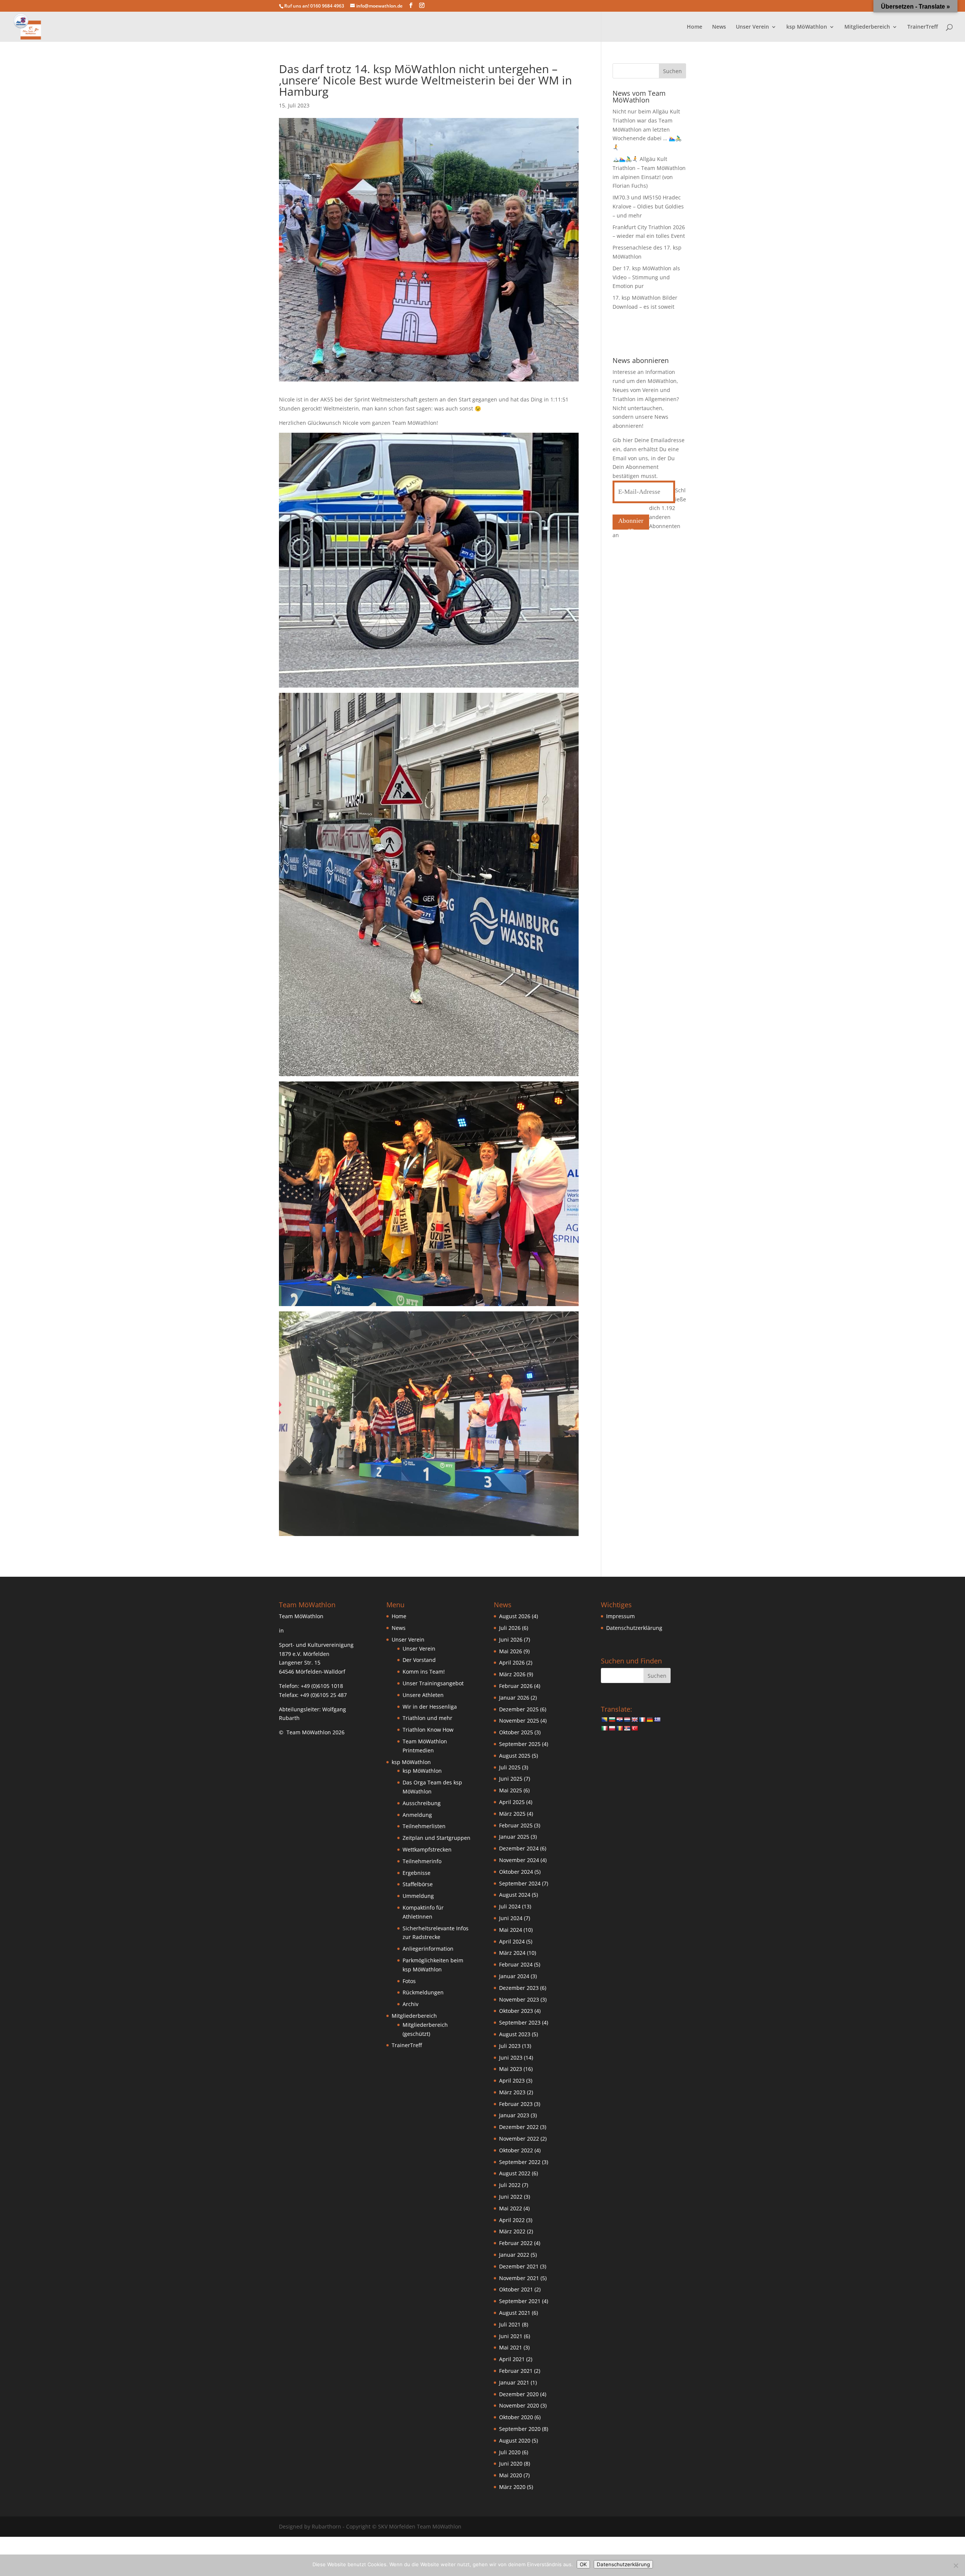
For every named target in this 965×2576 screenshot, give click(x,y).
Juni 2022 (511, 2197)
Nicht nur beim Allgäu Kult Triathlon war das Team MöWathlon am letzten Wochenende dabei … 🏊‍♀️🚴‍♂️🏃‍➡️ (647, 129)
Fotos (409, 1981)
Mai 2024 (511, 1930)
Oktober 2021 (516, 2289)
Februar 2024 (516, 1964)
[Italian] (604, 1728)
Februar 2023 (516, 2104)
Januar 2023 (514, 2115)
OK (583, 2564)
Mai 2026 (511, 1651)
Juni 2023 (511, 2058)
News (719, 27)
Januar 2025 (514, 1837)
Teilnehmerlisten (424, 1826)
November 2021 (519, 2278)
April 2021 (512, 2359)
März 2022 (512, 2231)
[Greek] (657, 1720)
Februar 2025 (516, 1825)
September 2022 (520, 2162)
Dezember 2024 (519, 1848)
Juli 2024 (510, 1906)
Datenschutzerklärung (634, 1628)
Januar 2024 (514, 1976)
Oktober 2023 (516, 2011)
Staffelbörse (418, 1884)
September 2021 (520, 2301)
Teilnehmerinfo (422, 1861)
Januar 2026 (514, 1698)
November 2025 (519, 1721)
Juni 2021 (511, 2336)
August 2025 (515, 1756)
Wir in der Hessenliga (430, 1707)
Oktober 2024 (516, 1872)
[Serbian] (627, 1728)
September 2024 (520, 1883)
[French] (642, 1720)
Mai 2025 (511, 1790)
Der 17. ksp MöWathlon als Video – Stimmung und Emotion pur (646, 277)
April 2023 (512, 2081)
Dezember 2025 (519, 1709)
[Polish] (612, 1728)
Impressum (620, 1616)
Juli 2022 (510, 2185)
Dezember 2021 (519, 2266)
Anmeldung (417, 1815)
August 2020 (515, 2440)
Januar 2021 (514, 2382)
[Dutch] (627, 1720)
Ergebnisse (417, 1873)
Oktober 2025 (516, 1732)
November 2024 (519, 1860)
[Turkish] (634, 1728)
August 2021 (515, 2313)
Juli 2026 (510, 1628)
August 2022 (515, 2173)
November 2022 (519, 2139)
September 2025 (520, 1744)
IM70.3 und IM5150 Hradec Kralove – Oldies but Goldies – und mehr (648, 206)
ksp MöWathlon (422, 1771)
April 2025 (512, 1802)
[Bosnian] (604, 1720)
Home (695, 27)
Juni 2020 (511, 2463)
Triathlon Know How (428, 1730)
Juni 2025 (511, 1779)
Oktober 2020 (516, 2417)
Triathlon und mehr (427, 1718)
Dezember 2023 (519, 1988)
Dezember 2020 (519, 2394)
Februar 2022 (516, 2243)
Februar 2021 (516, 2371)
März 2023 (512, 2092)
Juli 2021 (510, 2324)
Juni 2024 (511, 1918)
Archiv (411, 2004)
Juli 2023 (510, 2046)
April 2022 (512, 2220)
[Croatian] (619, 1720)
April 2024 (512, 1941)
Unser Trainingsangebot (433, 1683)
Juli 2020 (510, 2452)
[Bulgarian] (612, 1720)
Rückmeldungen (423, 1992)
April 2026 (512, 1662)
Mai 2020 (511, 2475)
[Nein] (956, 2565)
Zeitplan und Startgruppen (437, 1838)
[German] (649, 1720)
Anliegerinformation (428, 1949)
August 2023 (515, 2034)
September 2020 (520, 2429)
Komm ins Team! (424, 1672)
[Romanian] (619, 1728)
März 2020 (512, 2487)
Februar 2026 (516, 1686)
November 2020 (519, 2405)
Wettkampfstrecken (427, 1849)
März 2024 (512, 1953)
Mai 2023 (511, 2069)
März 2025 (512, 1814)
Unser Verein (419, 1649)
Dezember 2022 (519, 2127)
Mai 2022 (511, 2208)
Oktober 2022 (516, 2150)
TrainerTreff (923, 27)
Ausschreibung (422, 1803)
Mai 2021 (511, 2347)
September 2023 (520, 2022)
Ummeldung (418, 1896)
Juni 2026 (511, 1639)
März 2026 (512, 1674)
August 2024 (515, 1895)
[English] (634, 1720)
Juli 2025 (510, 1767)
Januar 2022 (514, 2255)
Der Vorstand (419, 1660)
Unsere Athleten (423, 1695)
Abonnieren (631, 523)
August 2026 (515, 1616)
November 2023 (519, 1999)
